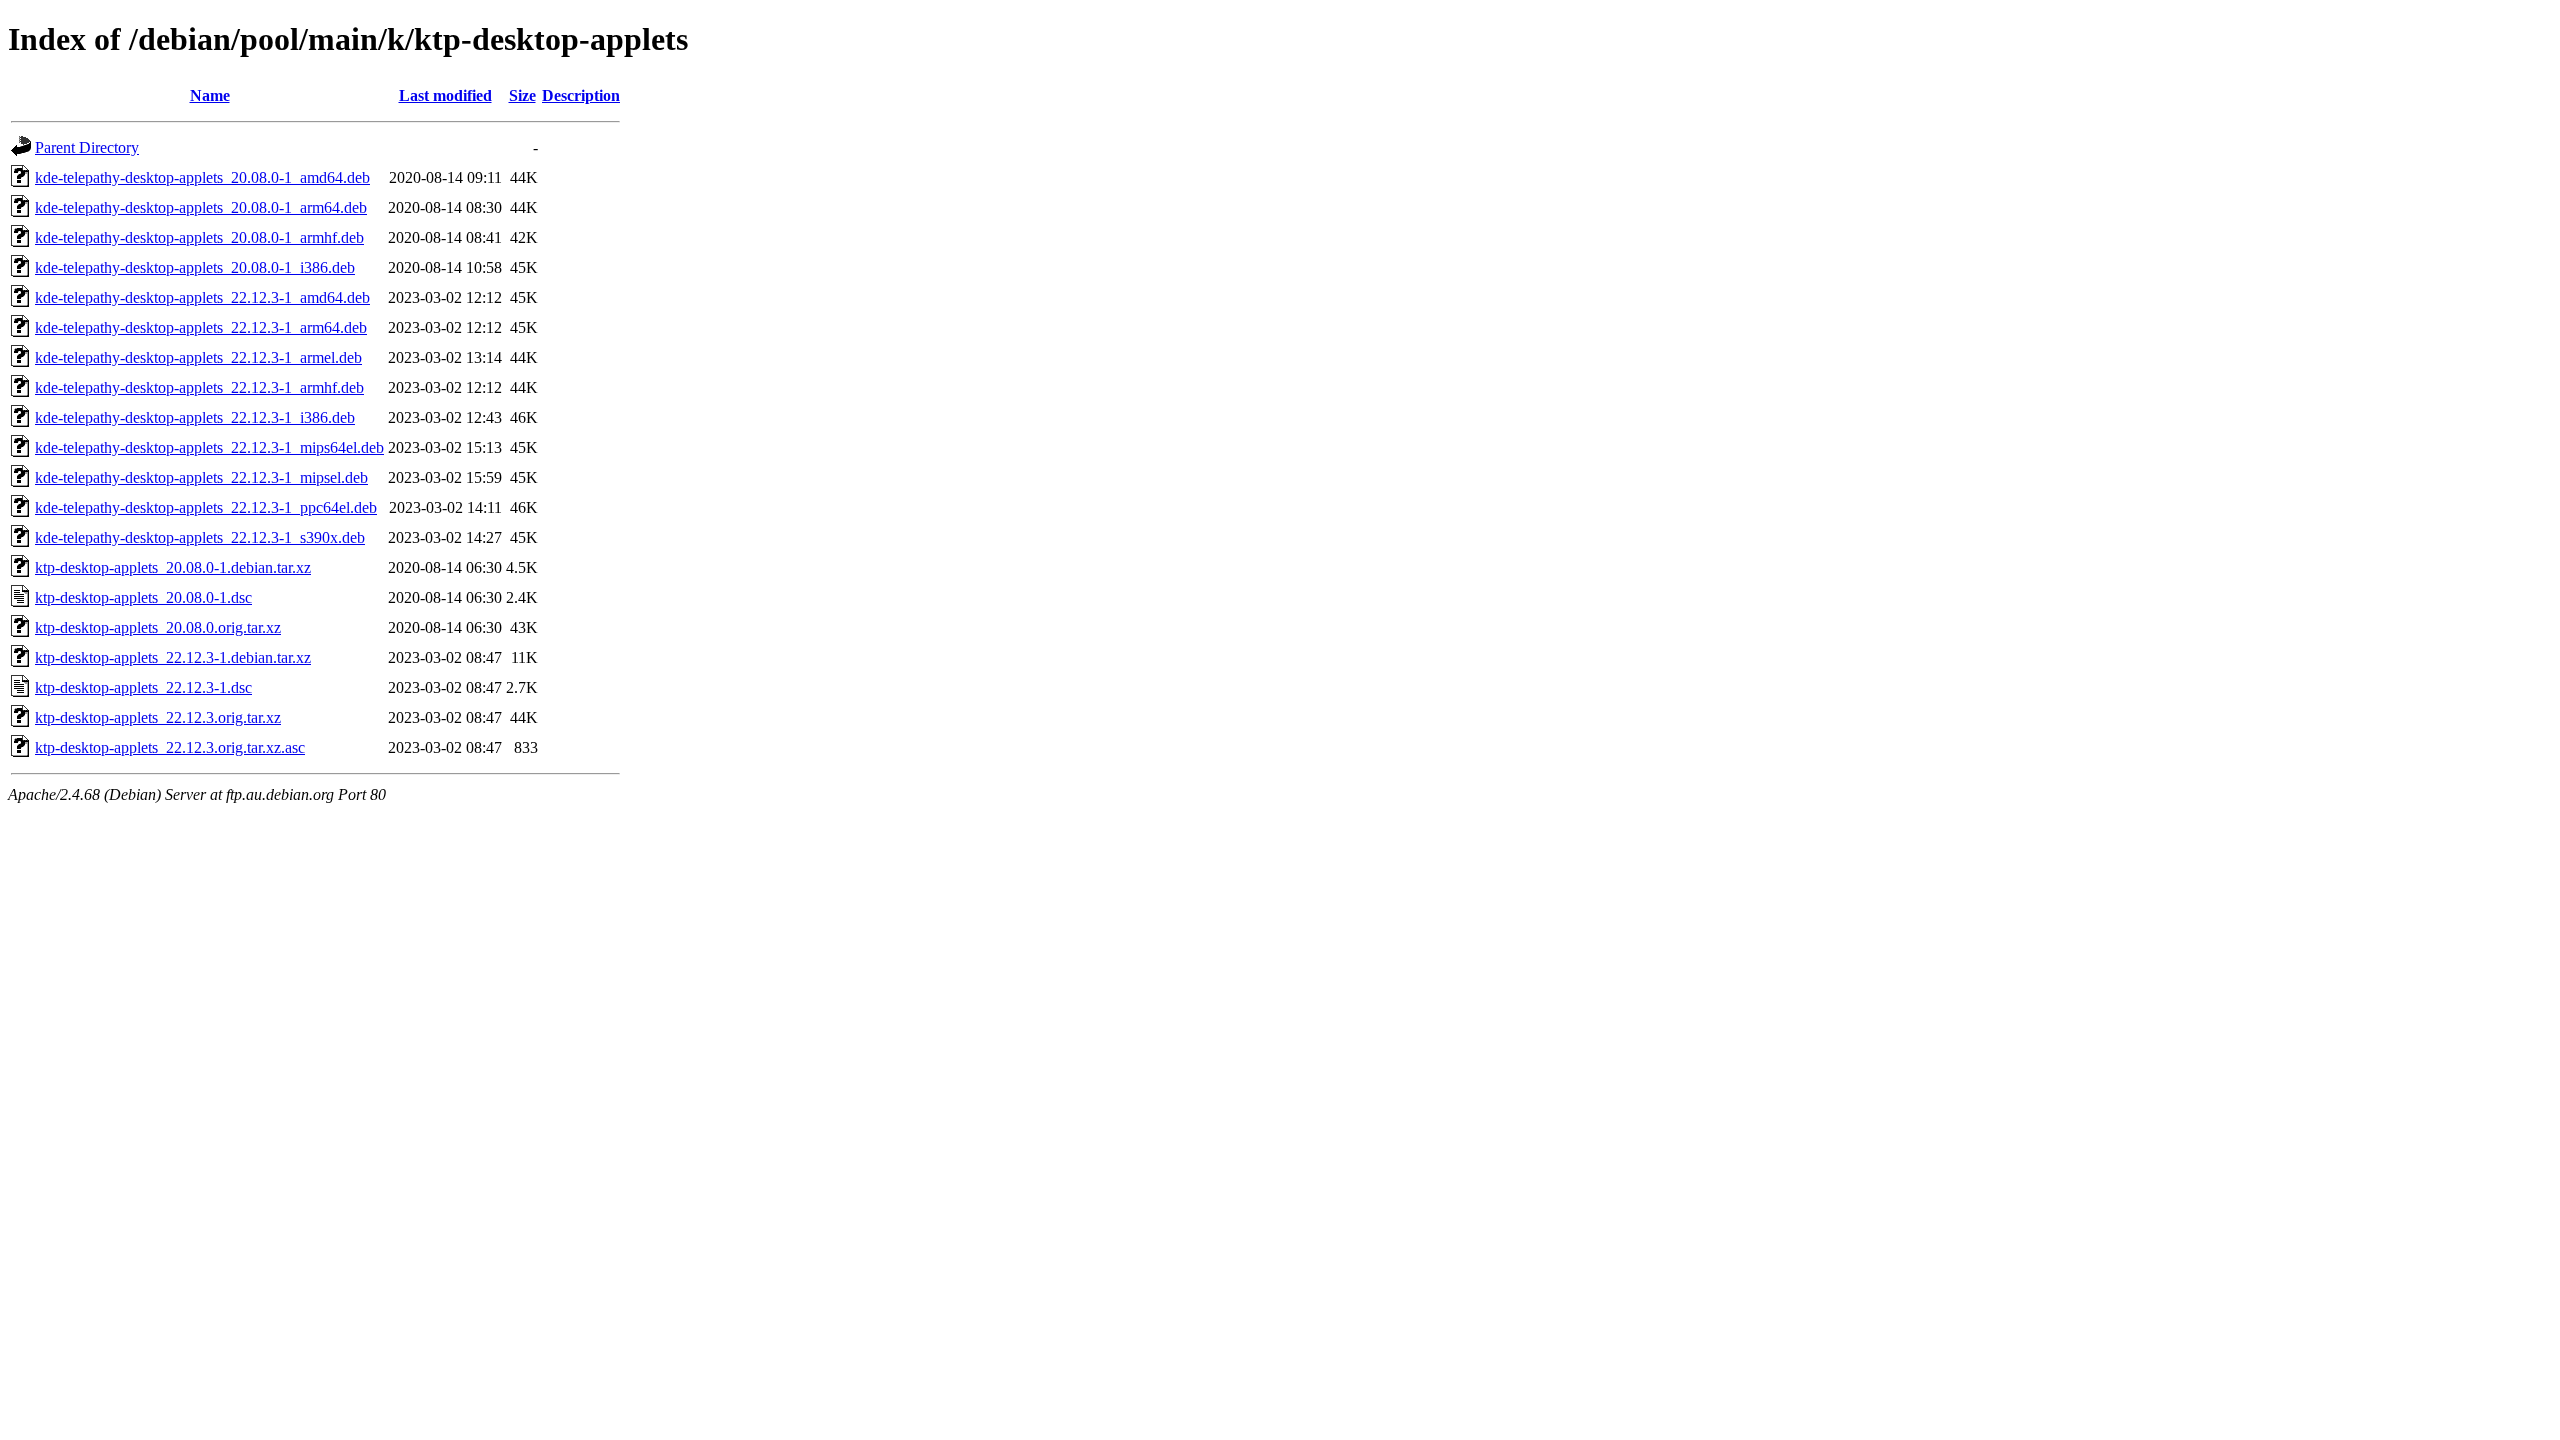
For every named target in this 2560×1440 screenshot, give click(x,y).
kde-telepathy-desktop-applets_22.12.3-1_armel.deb (198, 357)
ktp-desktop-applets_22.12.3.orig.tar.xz (158, 717)
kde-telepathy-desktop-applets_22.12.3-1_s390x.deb (200, 537)
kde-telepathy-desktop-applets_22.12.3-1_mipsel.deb (201, 477)
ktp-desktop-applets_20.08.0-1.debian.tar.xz (173, 567)
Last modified (445, 95)
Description (581, 95)
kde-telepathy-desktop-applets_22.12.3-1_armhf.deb (199, 387)
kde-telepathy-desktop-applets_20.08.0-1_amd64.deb (202, 177)
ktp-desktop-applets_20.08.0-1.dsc (143, 597)
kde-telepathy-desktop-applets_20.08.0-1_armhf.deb (199, 237)
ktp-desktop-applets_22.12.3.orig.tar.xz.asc (170, 747)
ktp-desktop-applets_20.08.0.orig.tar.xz (158, 627)
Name (210, 95)
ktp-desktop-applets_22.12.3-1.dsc (143, 687)
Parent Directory (87, 147)
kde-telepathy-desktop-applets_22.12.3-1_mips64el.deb (209, 447)
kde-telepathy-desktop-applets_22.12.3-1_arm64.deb (201, 327)
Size (522, 95)
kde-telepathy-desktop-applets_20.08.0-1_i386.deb (195, 267)
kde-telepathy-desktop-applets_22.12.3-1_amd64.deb (202, 297)
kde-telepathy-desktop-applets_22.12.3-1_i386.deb (195, 417)
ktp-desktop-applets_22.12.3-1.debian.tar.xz (173, 657)
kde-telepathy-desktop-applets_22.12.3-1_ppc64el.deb (206, 507)
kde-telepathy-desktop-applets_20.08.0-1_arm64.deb (201, 207)
